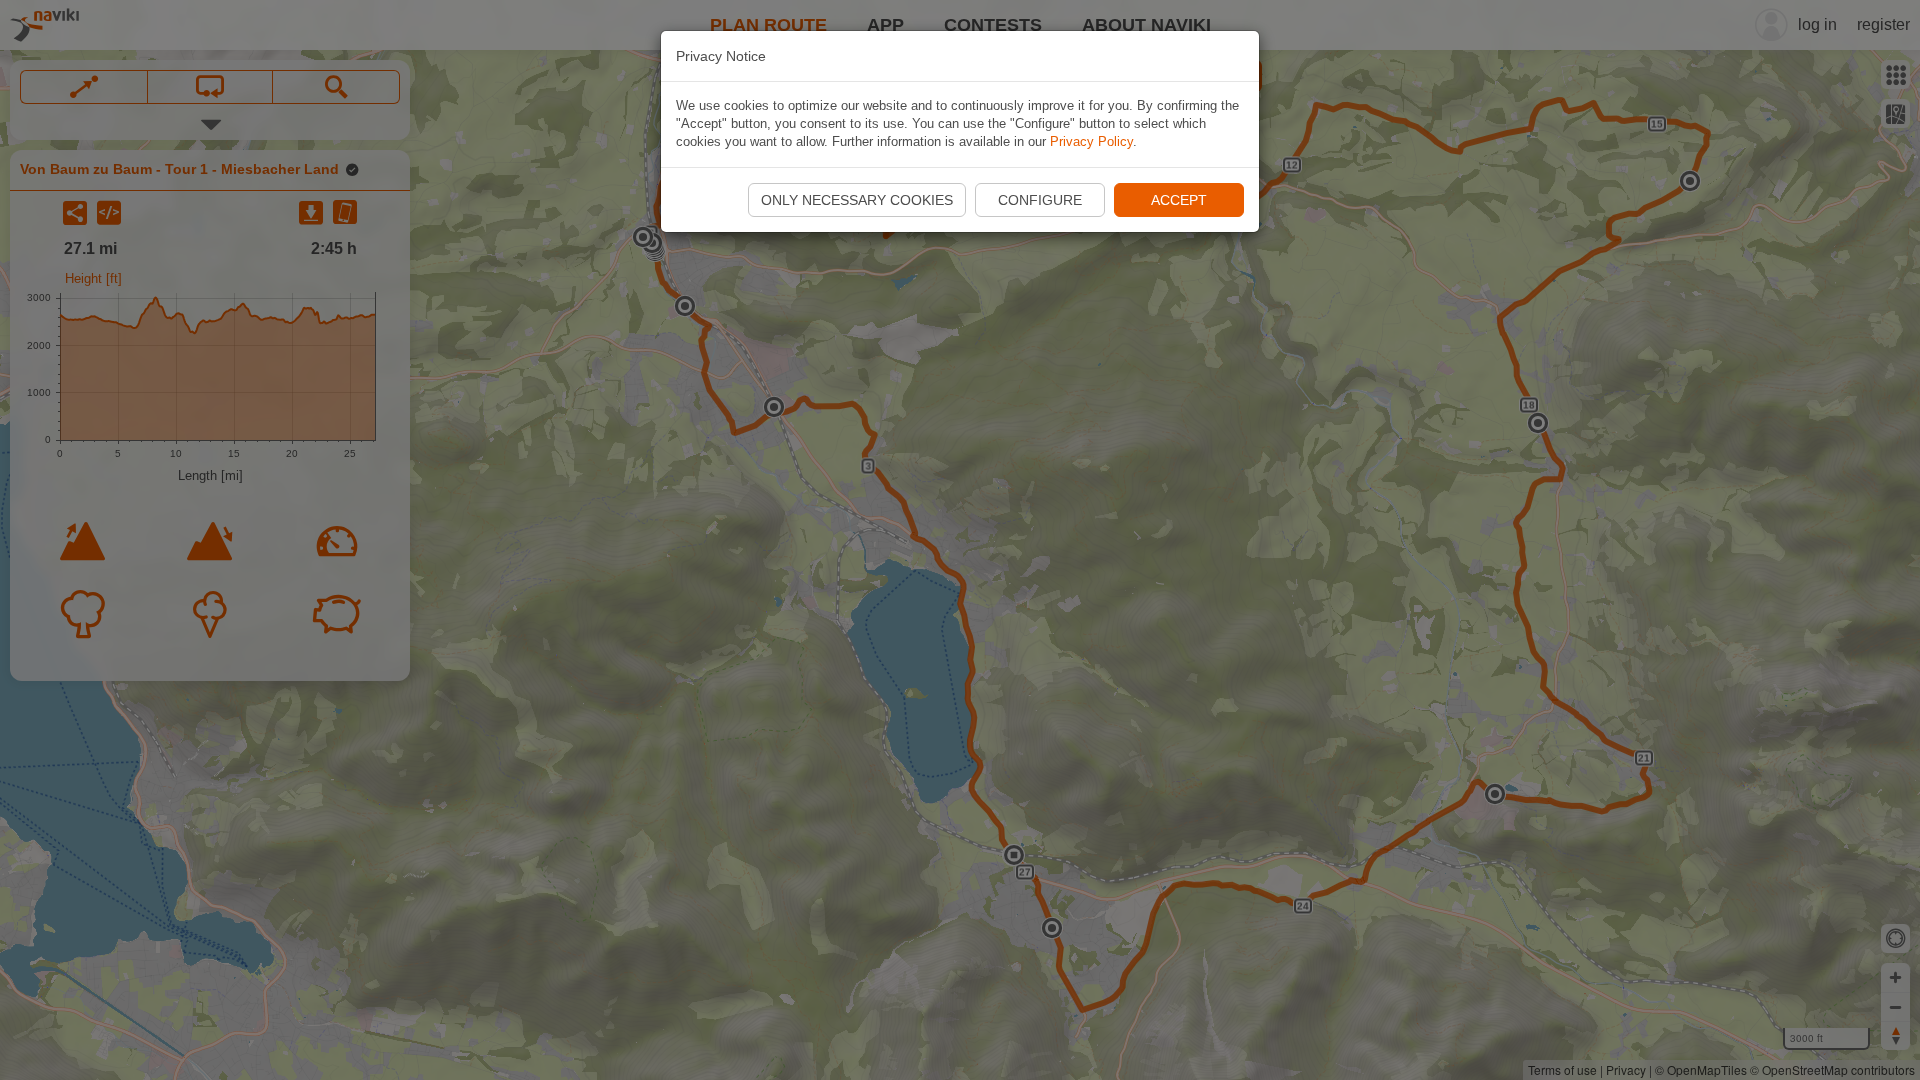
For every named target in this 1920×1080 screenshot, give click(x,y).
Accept (1179, 200)
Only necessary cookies (857, 200)
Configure (1040, 200)
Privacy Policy (1091, 141)
